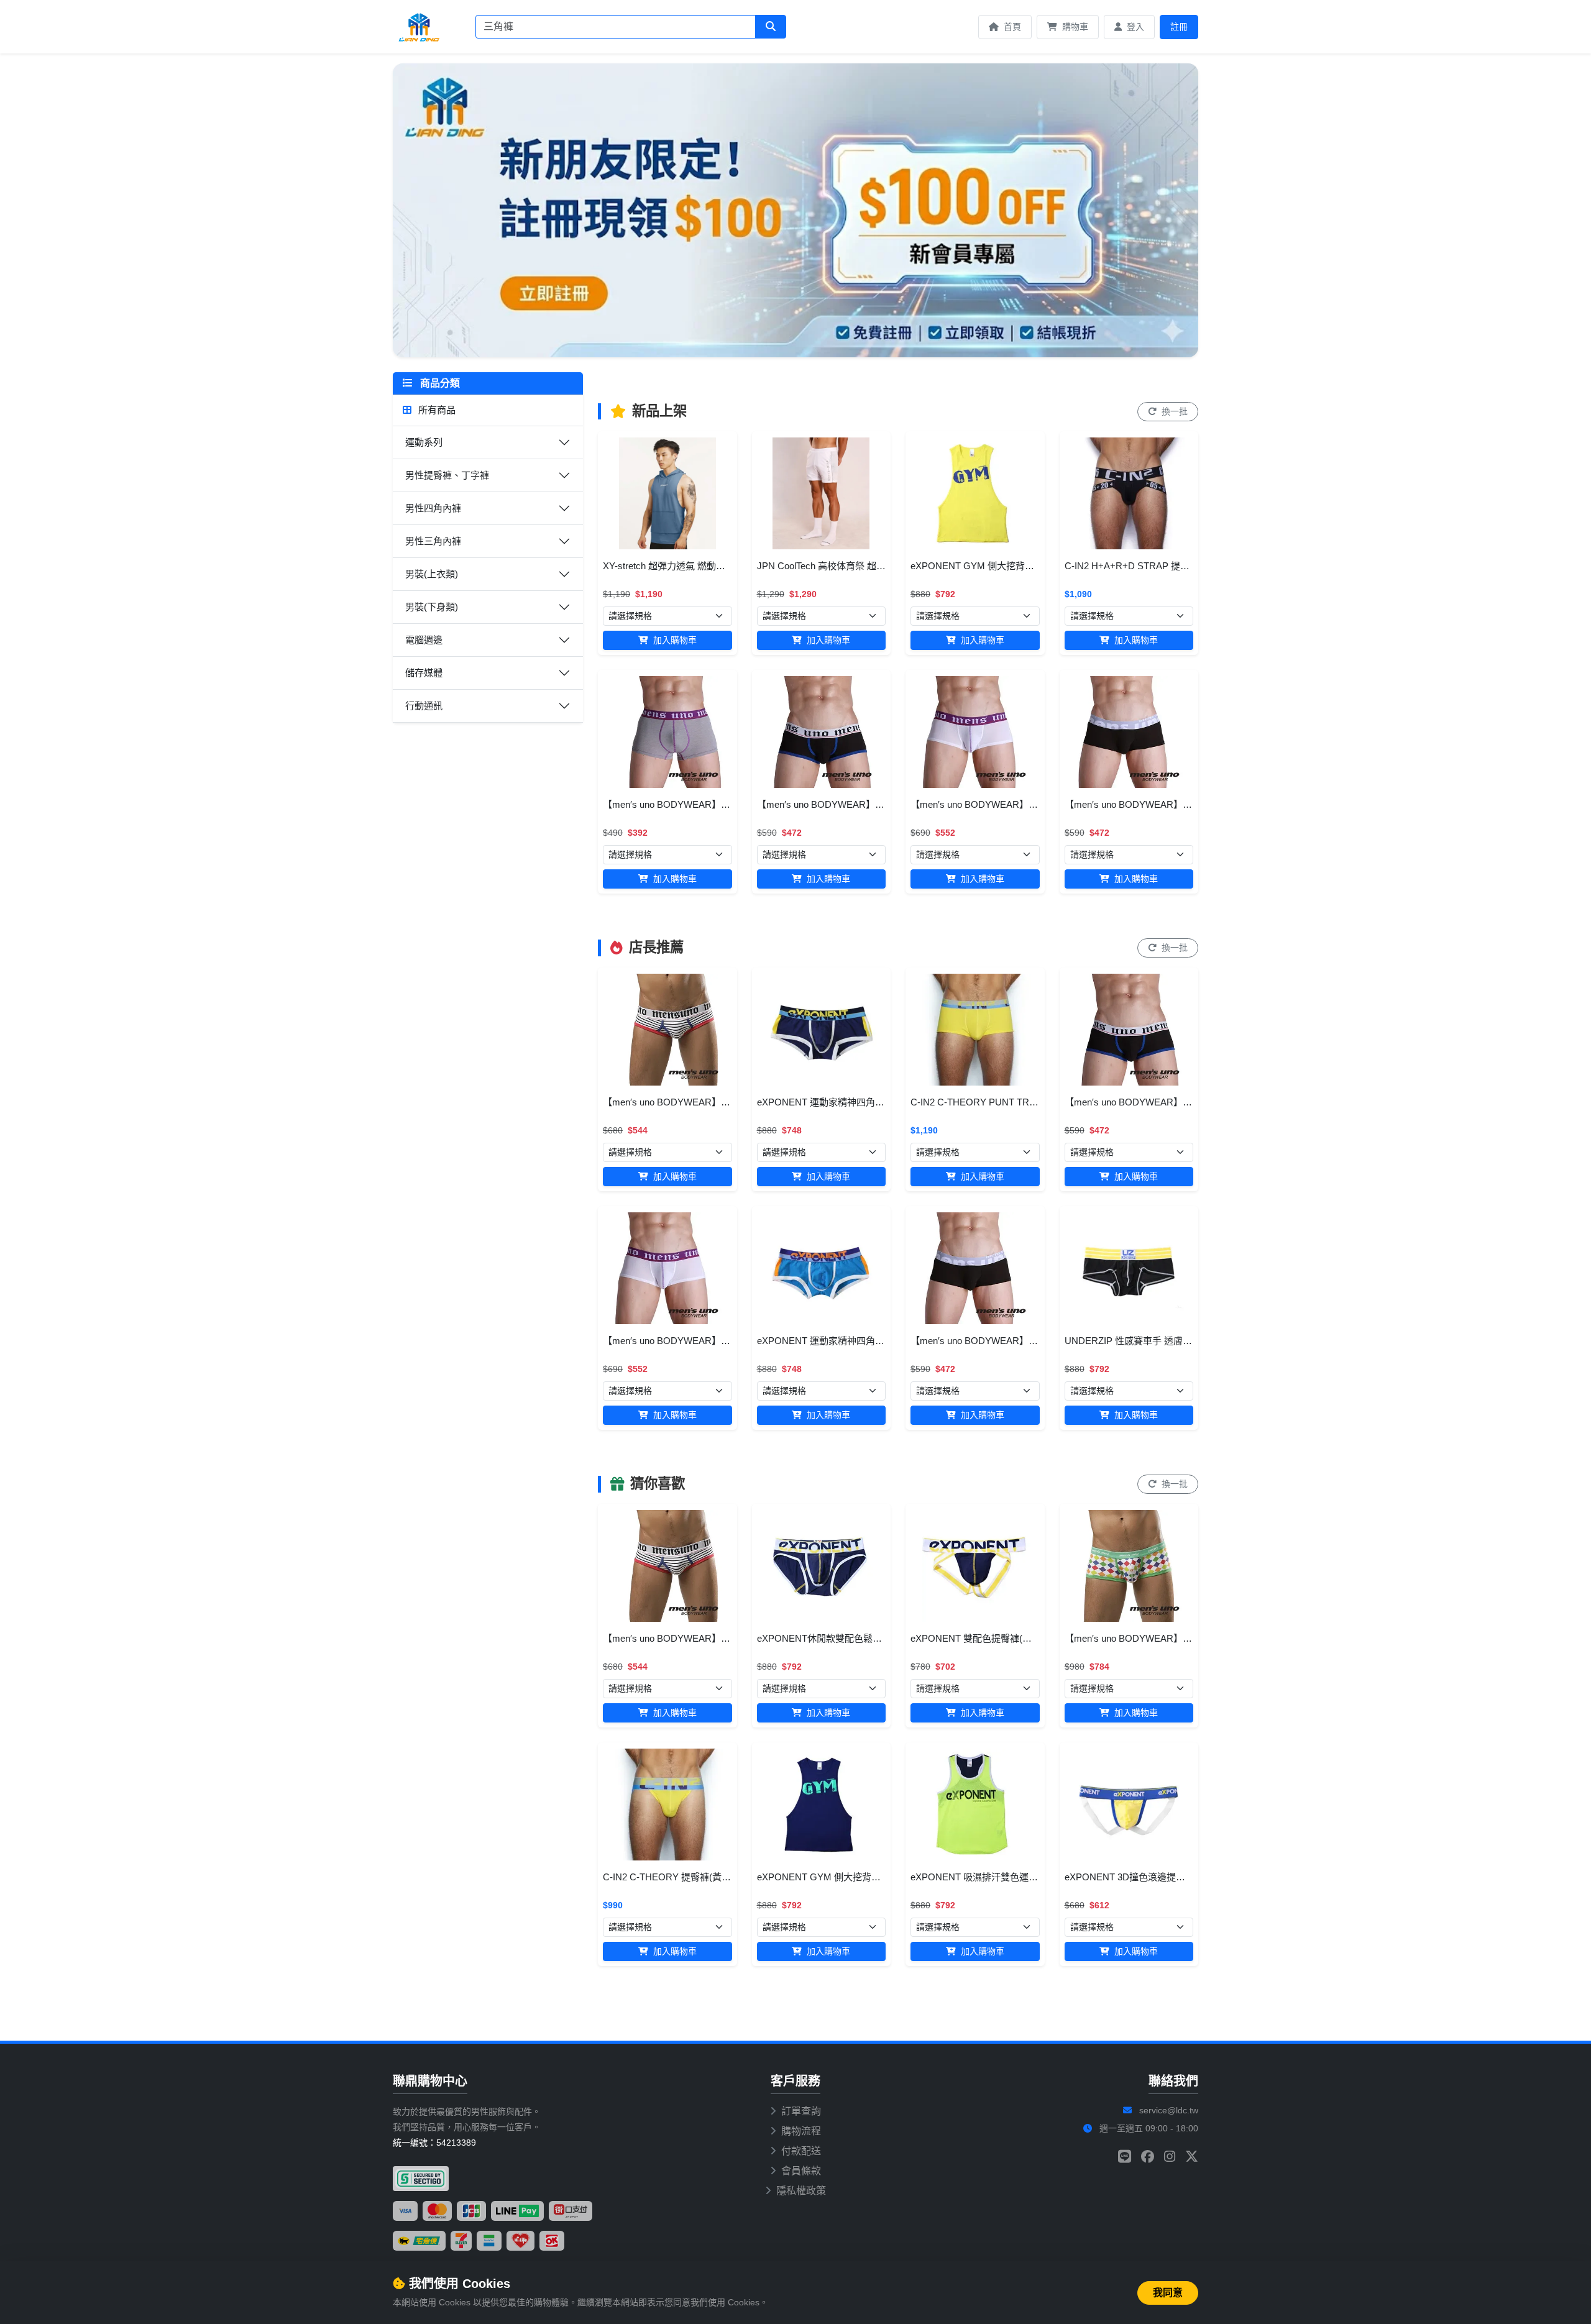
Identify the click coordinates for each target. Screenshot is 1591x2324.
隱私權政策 (801, 2191)
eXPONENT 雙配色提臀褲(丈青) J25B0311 (999, 1638)
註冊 (1179, 27)
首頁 (1011, 27)
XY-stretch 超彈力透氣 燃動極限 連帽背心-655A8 (703, 566)
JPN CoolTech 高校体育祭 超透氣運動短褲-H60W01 (864, 566)
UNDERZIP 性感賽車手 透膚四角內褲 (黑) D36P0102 (1174, 1341)
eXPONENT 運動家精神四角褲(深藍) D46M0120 (857, 1102)
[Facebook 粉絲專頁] (1148, 2157)
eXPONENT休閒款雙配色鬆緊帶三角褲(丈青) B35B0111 (872, 1638)
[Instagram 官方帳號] (1170, 2157)
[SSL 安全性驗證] (421, 2179)
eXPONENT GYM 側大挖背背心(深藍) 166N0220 (858, 1877)
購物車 (1074, 27)
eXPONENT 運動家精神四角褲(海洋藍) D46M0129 (861, 1341)
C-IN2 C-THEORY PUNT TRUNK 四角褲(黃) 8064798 (1021, 1102)
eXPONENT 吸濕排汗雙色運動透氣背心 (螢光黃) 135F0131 (1033, 1877)
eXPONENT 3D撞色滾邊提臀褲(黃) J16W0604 (1160, 1877)
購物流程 (801, 2131)
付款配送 (801, 2151)
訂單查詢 (801, 2111)
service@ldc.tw (1169, 2110)
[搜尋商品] (771, 27)
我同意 (1168, 2293)
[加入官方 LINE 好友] (1125, 2157)
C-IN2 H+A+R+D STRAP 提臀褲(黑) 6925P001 (1161, 566)
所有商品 (436, 410)
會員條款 (801, 2171)
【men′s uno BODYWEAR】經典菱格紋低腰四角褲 (1170, 1638)
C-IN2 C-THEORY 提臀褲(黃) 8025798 (682, 1877)
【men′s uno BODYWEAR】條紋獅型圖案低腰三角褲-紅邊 (724, 1102)
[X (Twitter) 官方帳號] (1192, 2157)
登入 (1134, 27)
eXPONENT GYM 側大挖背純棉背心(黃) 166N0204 (1016, 566)
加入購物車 (674, 640)
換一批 (1173, 411)
